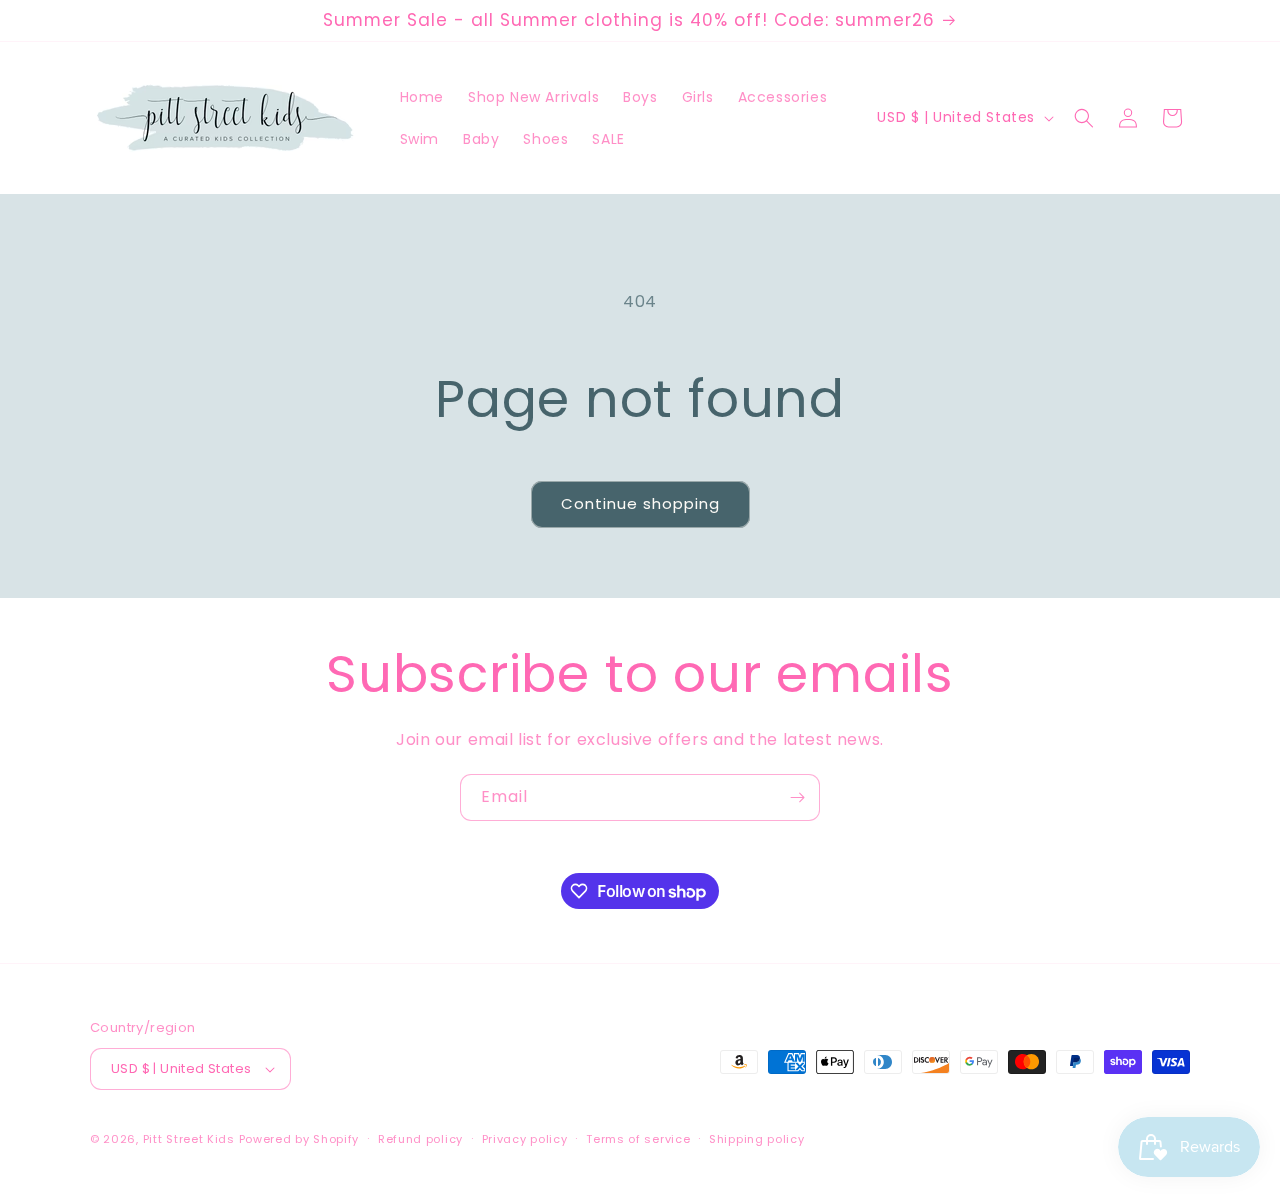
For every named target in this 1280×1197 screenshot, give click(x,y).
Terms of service (638, 1139)
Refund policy (420, 1139)
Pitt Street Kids (189, 1139)
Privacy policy (525, 1139)
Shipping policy (757, 1139)
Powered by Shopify (299, 1139)
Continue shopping (640, 503)
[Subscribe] (797, 797)
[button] (1084, 118)
